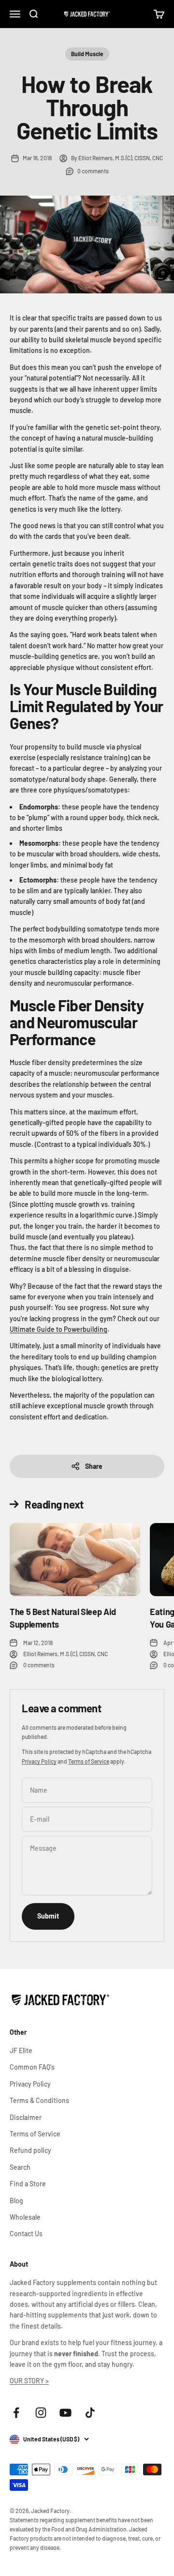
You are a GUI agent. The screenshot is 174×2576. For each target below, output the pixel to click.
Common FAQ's (32, 2067)
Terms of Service (89, 1761)
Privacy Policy (39, 1761)
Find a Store (28, 2184)
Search (20, 2167)
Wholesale (25, 2217)
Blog (16, 2201)
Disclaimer (26, 2117)
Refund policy (30, 2150)
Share (94, 1466)
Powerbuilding (85, 1329)
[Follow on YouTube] (65, 2413)
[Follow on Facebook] (16, 2413)
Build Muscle (87, 54)
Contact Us (26, 2233)
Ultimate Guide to (36, 1329)
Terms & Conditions (39, 2100)
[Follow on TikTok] (90, 2413)
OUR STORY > (29, 2381)
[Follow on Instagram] (41, 2413)
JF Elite (21, 2050)
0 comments (93, 171)
